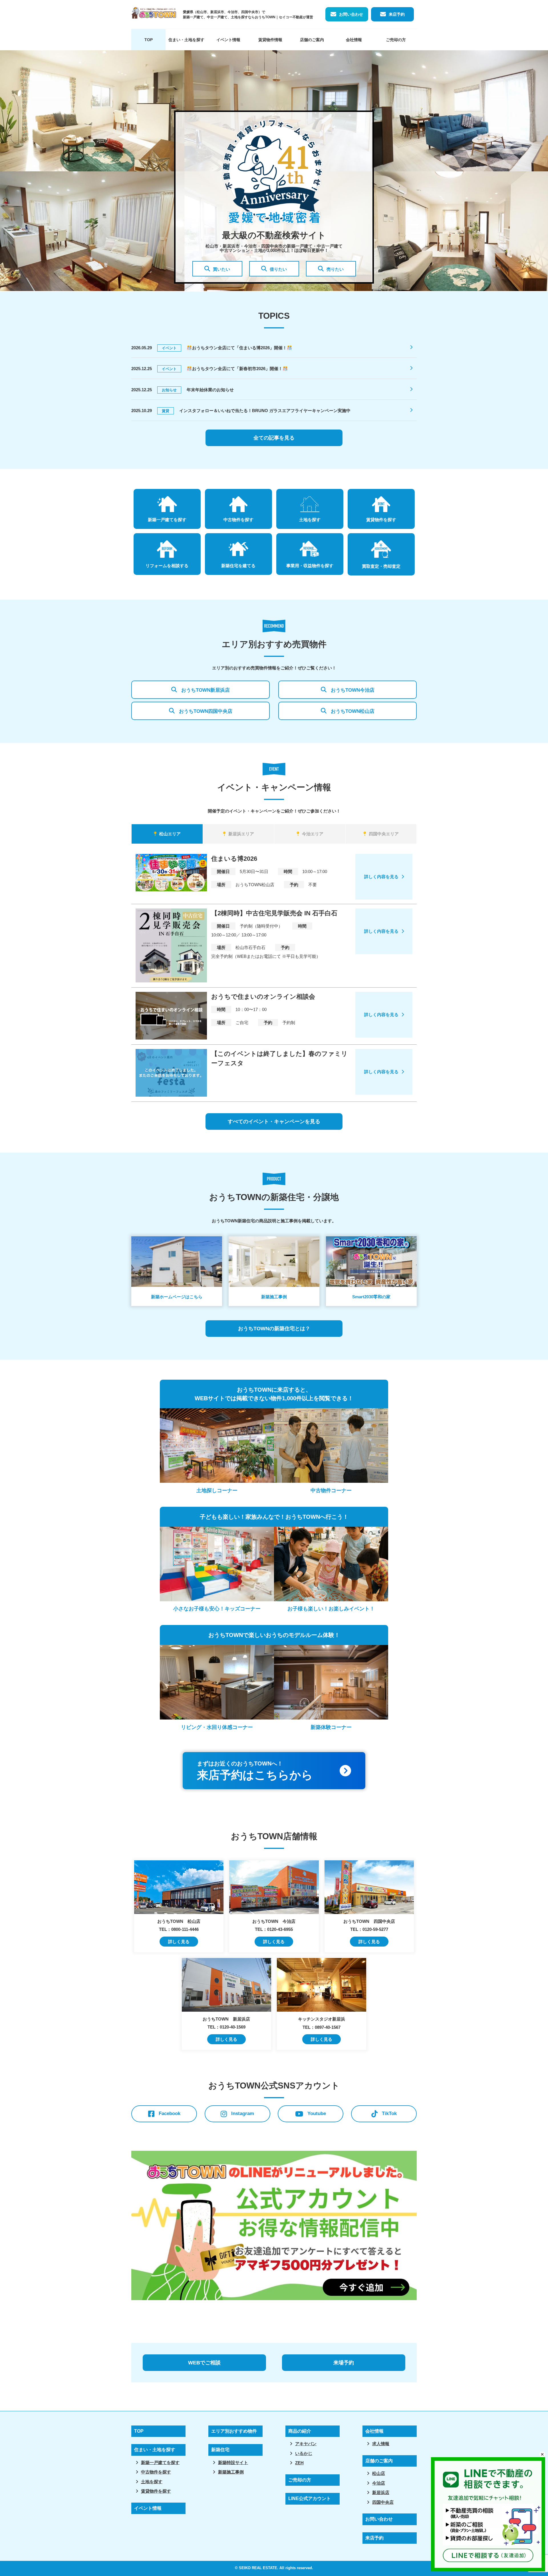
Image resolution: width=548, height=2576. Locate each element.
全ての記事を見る (274, 438)
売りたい (335, 269)
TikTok (389, 2113)
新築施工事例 (231, 2472)
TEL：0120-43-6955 (274, 1929)
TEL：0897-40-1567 (322, 2027)
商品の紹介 (300, 2431)
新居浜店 (381, 2492)
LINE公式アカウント (310, 2498)
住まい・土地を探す (186, 40)
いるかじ (304, 2453)
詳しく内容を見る (381, 877)
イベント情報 (228, 40)
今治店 (379, 2483)
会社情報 (354, 40)
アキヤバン (306, 2444)
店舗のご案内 (312, 40)
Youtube (317, 2113)
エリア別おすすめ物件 (234, 2431)
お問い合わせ (351, 14)
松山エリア (170, 834)
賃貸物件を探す (156, 2491)
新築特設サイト (233, 2462)
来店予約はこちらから (255, 1771)
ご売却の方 (396, 40)
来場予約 (344, 2363)
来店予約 (397, 14)
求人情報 (381, 2444)
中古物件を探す (156, 2472)
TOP (149, 40)
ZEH (299, 2463)
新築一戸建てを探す (160, 2462)
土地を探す (152, 2482)
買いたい (221, 269)
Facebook (170, 2113)
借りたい (278, 269)
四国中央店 (383, 2502)
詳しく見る (179, 1942)
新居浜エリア (241, 834)
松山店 (379, 2473)
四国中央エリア (384, 834)
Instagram (243, 2113)
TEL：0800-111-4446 (179, 1929)
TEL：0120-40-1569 (226, 2027)
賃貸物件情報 (270, 40)
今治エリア (313, 834)
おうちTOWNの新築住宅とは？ (274, 1329)
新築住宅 (220, 2450)
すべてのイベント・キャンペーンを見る (274, 1122)
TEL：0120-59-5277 (369, 1929)
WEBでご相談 (204, 2363)
